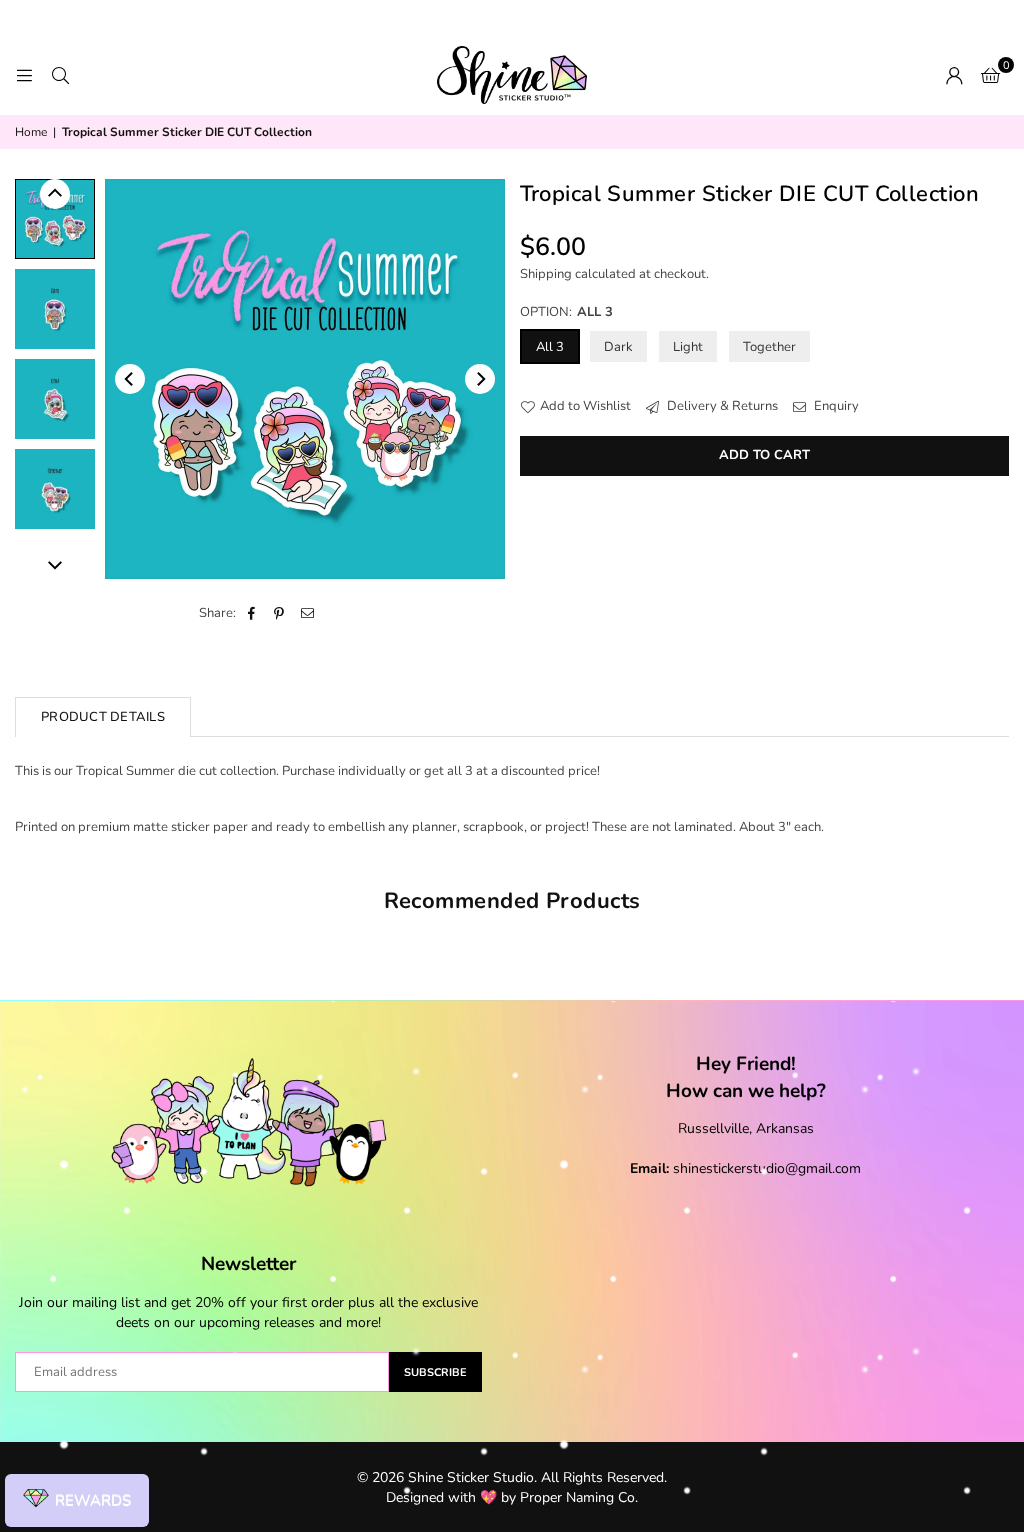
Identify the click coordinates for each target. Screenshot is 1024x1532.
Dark (618, 347)
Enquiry (835, 406)
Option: (566, 312)
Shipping (546, 274)
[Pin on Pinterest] (279, 613)
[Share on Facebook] (251, 613)
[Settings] (954, 75)
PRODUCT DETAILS (103, 717)
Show (77, 1501)
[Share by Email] (307, 613)
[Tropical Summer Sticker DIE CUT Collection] (55, 219)
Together (769, 347)
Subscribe (435, 1372)
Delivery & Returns (721, 406)
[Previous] (130, 379)
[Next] (480, 379)
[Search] (60, 75)
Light (688, 347)
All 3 (550, 347)
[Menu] (24, 75)
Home (31, 132)
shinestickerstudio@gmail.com (767, 1168)
